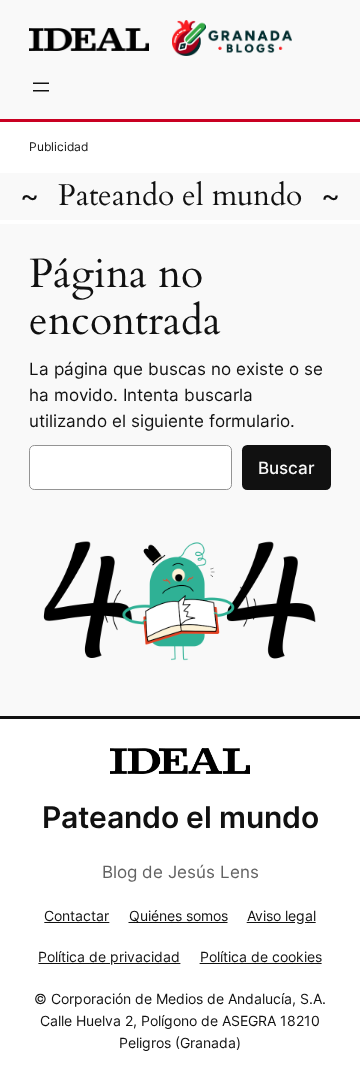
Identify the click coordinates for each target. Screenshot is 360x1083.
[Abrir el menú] (41, 87)
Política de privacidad (109, 956)
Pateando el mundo (180, 195)
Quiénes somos (178, 915)
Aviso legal (281, 915)
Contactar (76, 915)
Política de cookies (261, 956)
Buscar (286, 468)
